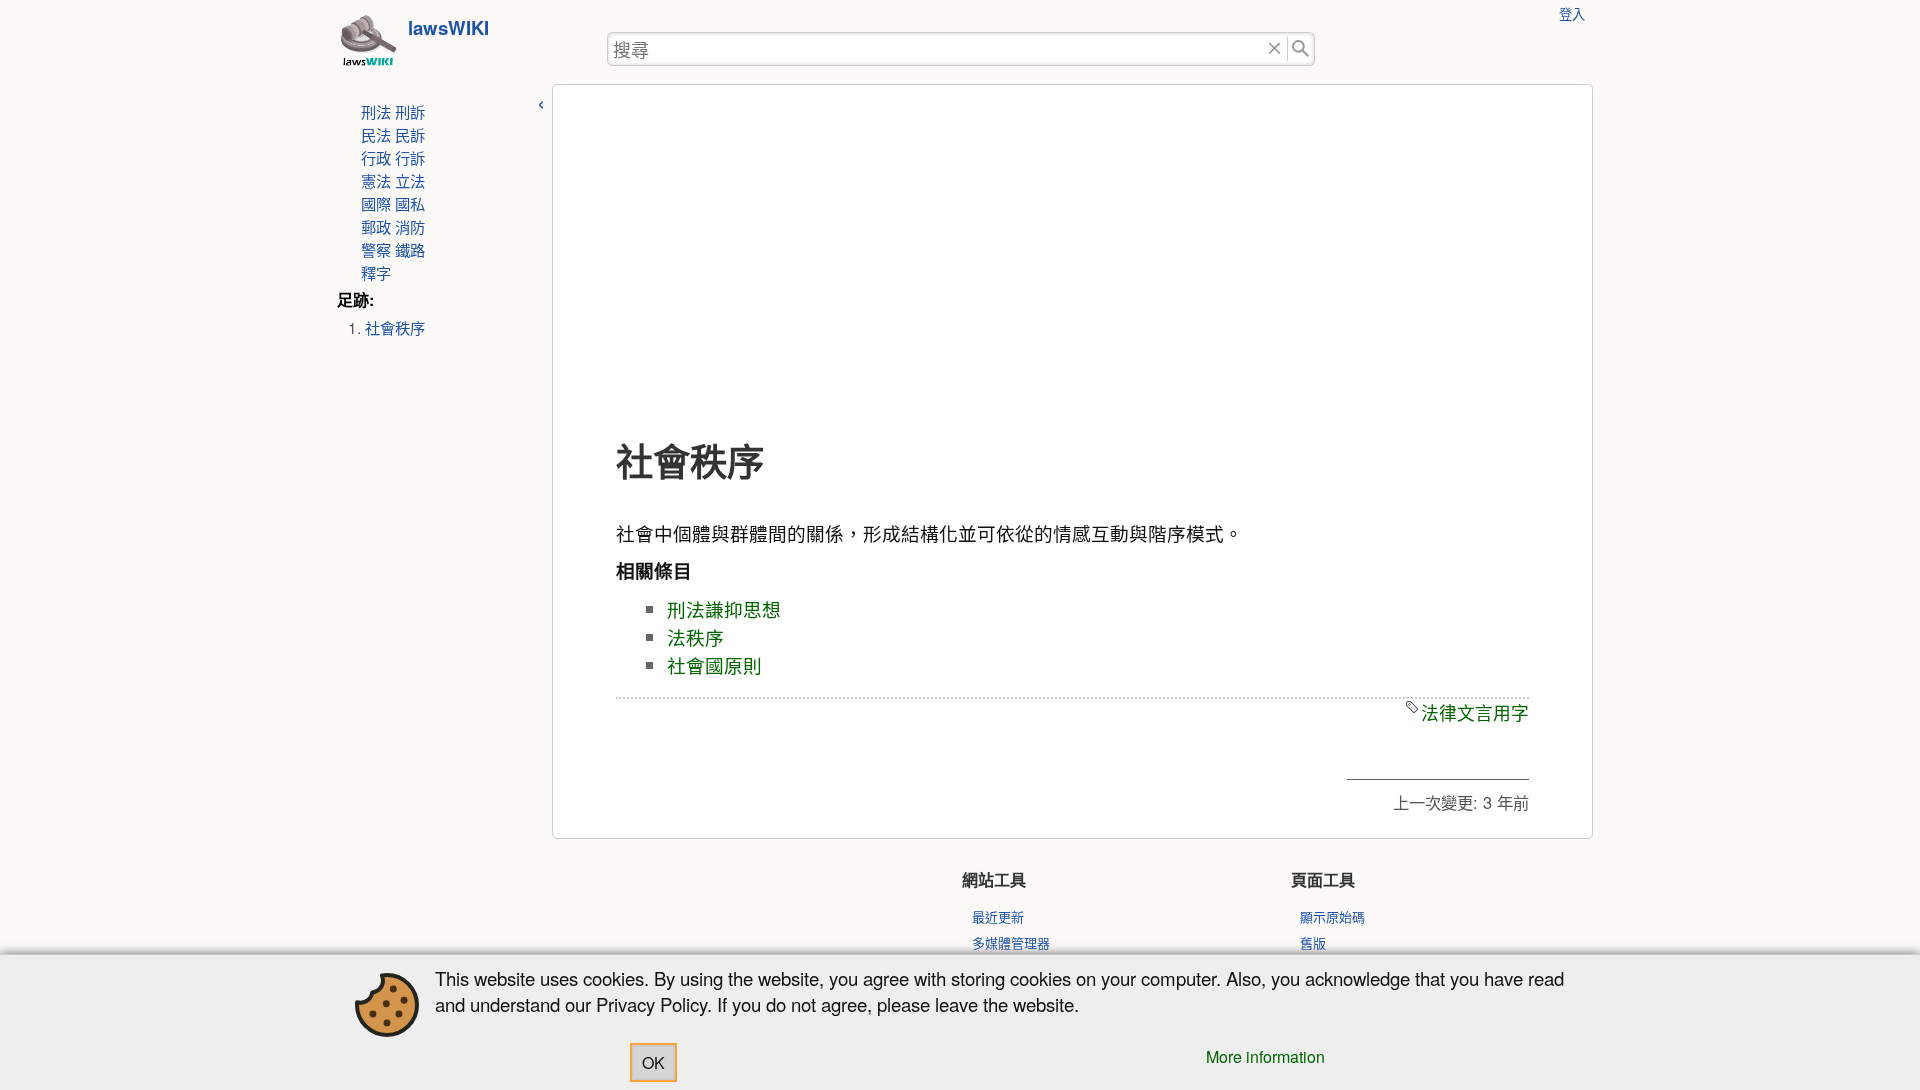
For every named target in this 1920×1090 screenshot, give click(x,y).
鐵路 (410, 249)
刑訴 (410, 111)
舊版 (1313, 942)
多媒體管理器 (1011, 942)
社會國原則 (714, 665)
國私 (410, 203)
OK (653, 1062)
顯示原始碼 (1332, 916)
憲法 (376, 180)
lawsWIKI (448, 27)
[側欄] (541, 101)
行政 (376, 157)
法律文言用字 (1475, 712)
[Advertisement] (1072, 263)
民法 (376, 134)
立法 (410, 180)
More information (1265, 1056)
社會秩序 (395, 327)
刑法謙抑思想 (724, 609)
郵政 (376, 226)
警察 (376, 249)
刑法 (376, 111)
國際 (376, 203)
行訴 (410, 157)
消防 (410, 226)
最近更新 (998, 916)
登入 (1572, 13)
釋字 (376, 272)
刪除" (1274, 49)
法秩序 (695, 637)
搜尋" (1301, 49)
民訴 (410, 134)
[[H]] (368, 46)
